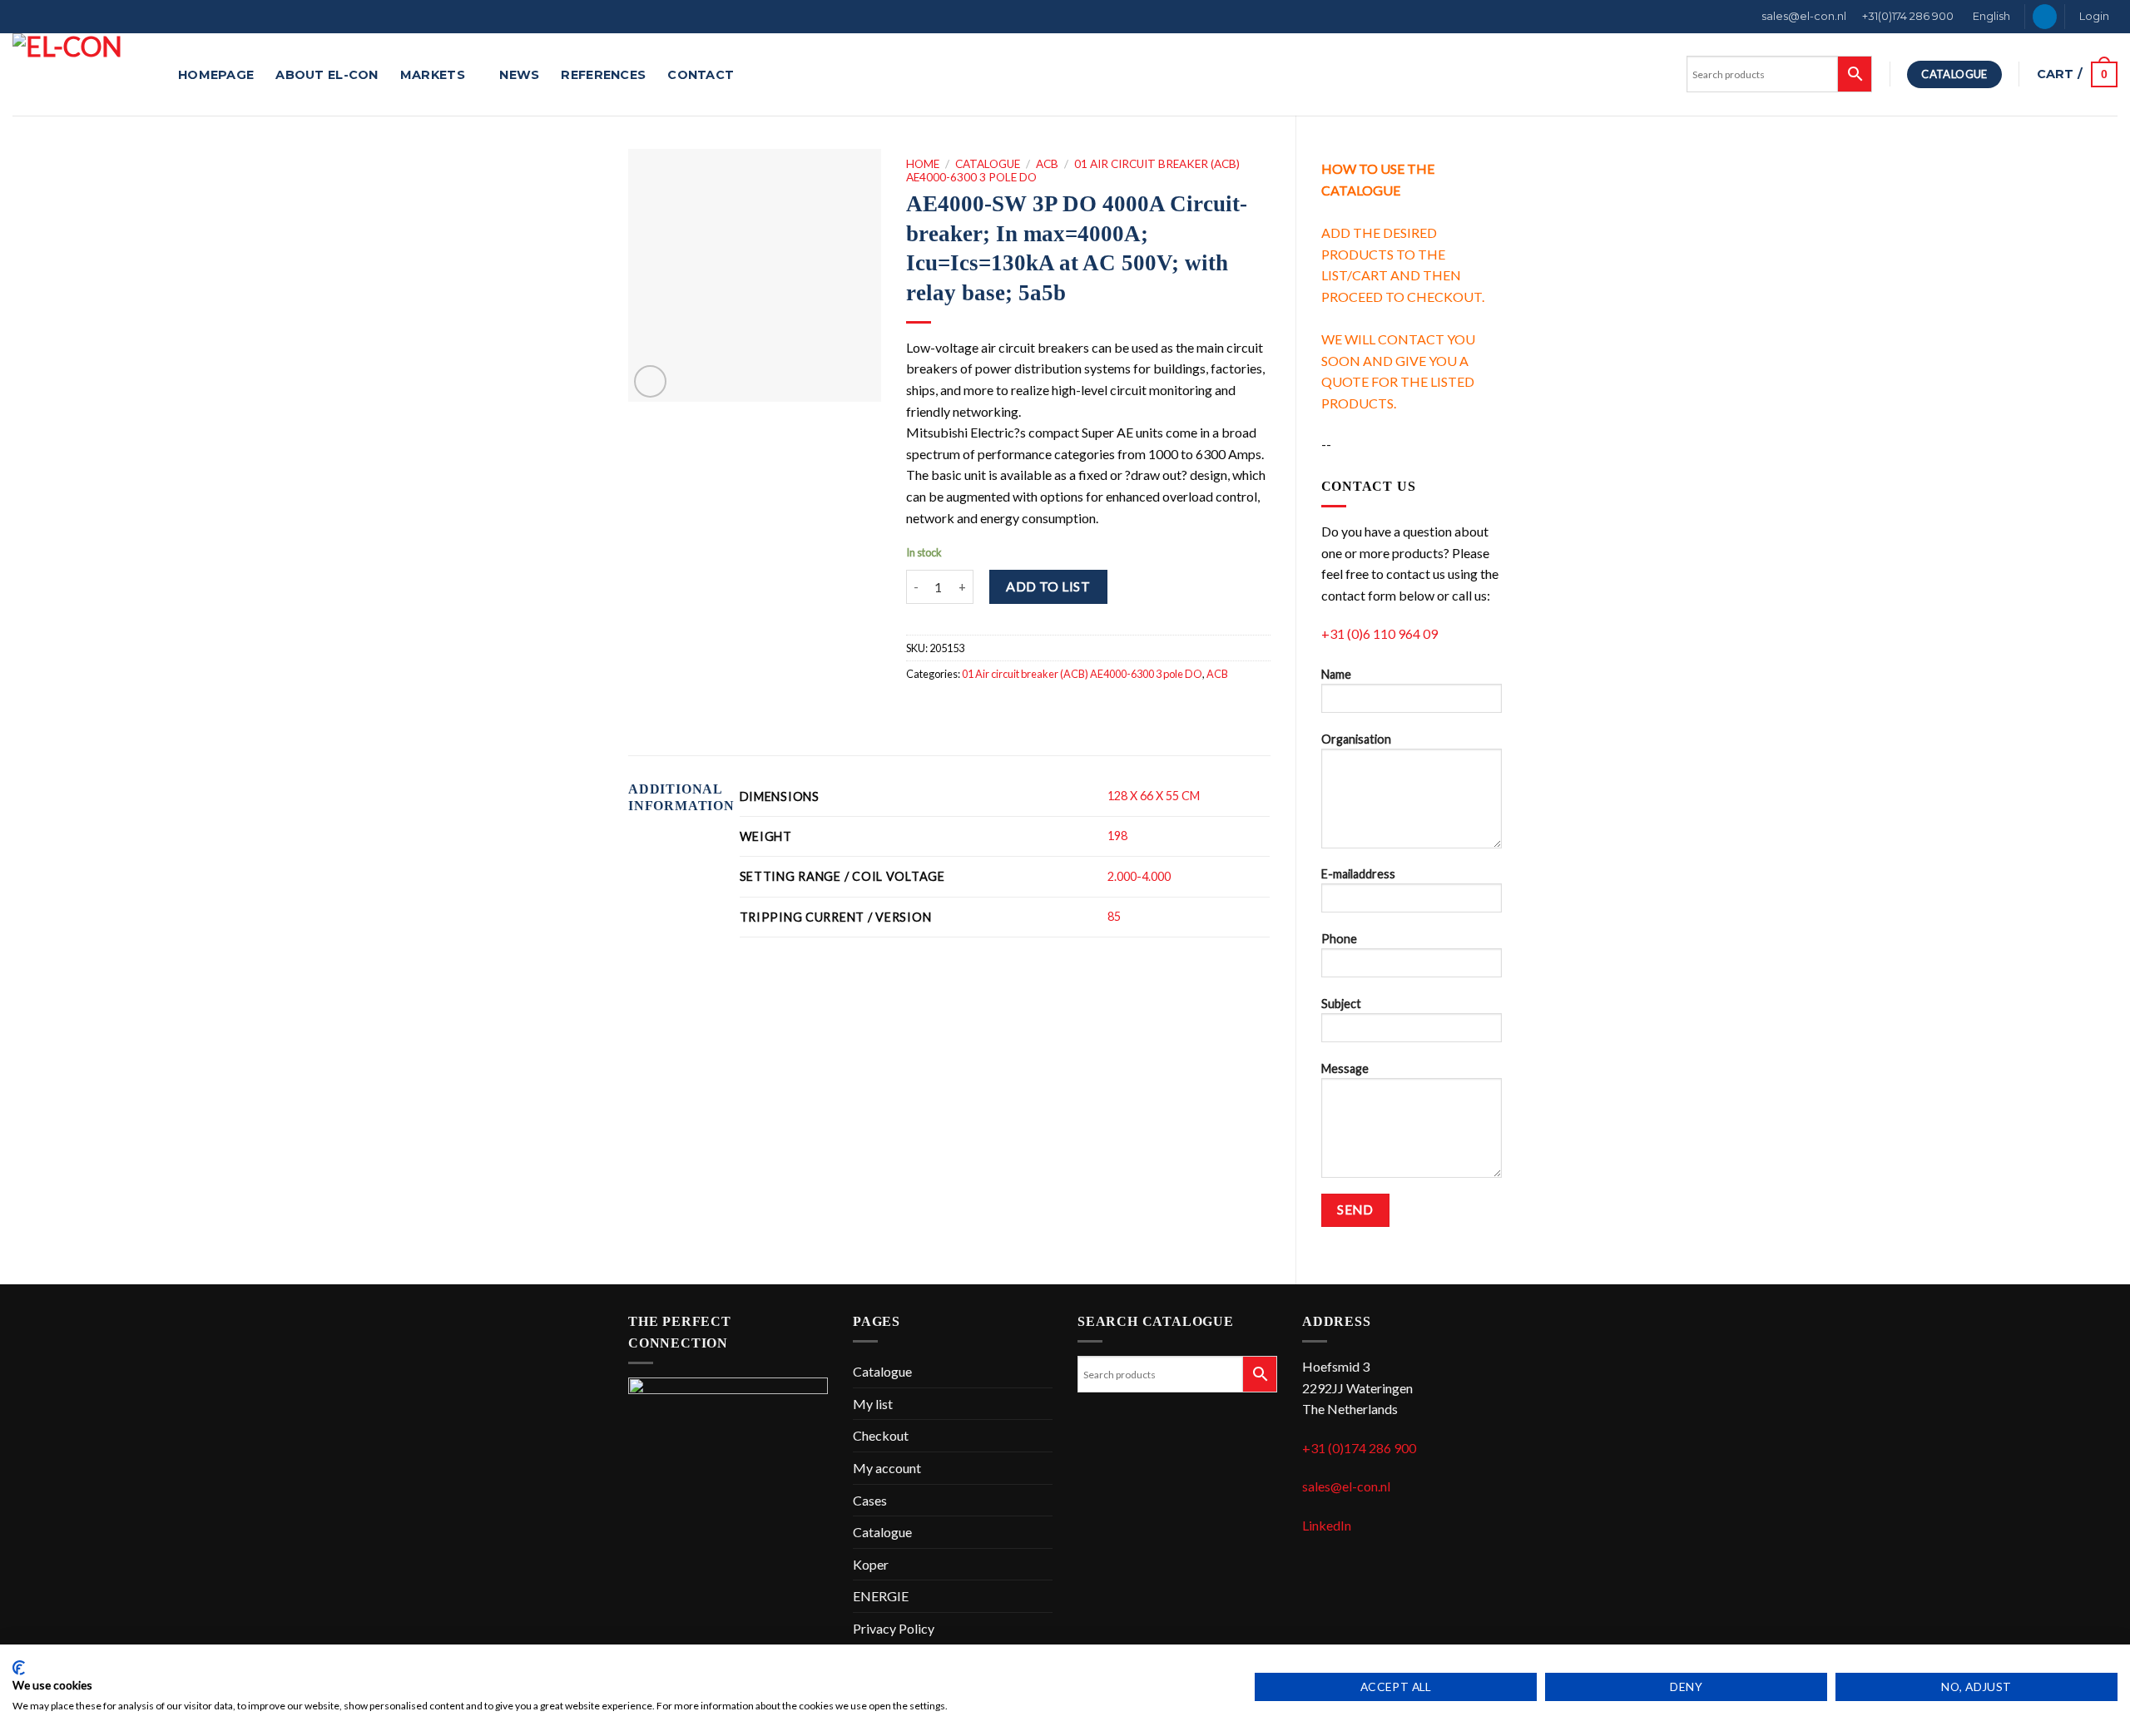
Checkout (881, 1435)
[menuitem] (1990, 17)
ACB (1047, 164)
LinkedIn (1327, 1525)
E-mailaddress (1358, 874)
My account (887, 1468)
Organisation (1356, 739)
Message (1345, 1068)
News (519, 75)
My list (873, 1404)
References (603, 75)
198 (1117, 836)
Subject (1341, 1004)
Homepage (216, 75)
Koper (871, 1564)
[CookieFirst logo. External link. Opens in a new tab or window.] (19, 1668)
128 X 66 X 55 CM (1154, 796)
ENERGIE (881, 1596)
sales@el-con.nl (1804, 16)
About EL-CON (327, 75)
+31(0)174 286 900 (1908, 16)
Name (1336, 674)
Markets (433, 75)
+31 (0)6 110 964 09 (1380, 633)
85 (1114, 916)
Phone (1339, 939)
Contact (701, 75)
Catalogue (988, 164)
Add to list (1048, 586)
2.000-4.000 (1139, 876)
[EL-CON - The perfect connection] (83, 74)
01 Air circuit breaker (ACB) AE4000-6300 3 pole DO (1082, 674)
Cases (870, 1500)
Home (923, 164)
